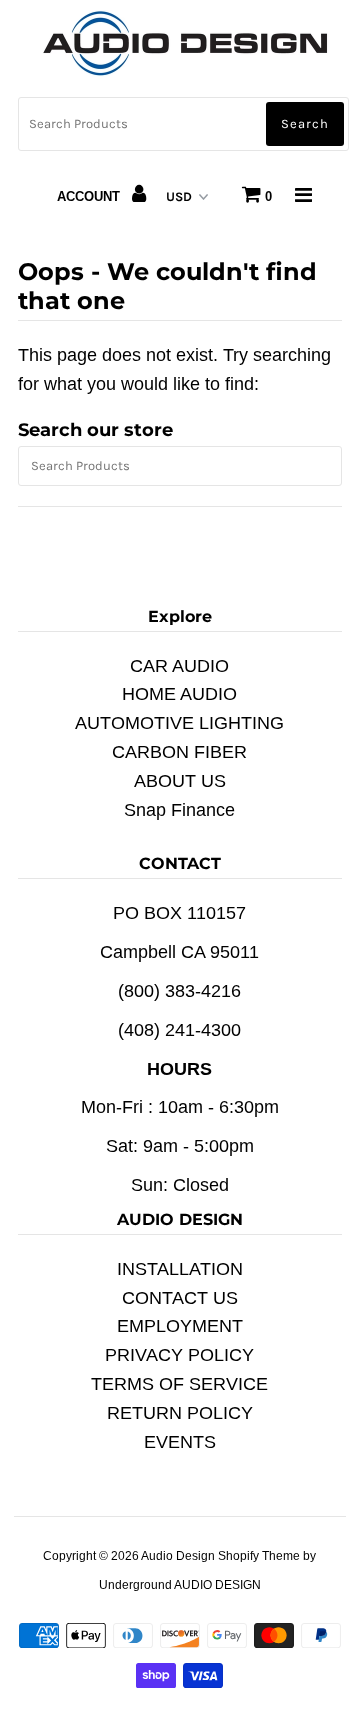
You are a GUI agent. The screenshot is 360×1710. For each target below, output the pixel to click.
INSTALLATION (180, 1269)
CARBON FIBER (179, 752)
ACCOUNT (90, 196)
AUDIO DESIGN (217, 1585)
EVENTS (180, 1442)
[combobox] (183, 124)
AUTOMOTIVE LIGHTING (179, 723)
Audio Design (179, 1556)
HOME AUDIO (179, 694)
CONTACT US (180, 1298)
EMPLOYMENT (180, 1326)
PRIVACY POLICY (179, 1355)
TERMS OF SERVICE (179, 1384)
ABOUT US (180, 781)
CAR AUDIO (179, 666)
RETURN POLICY (180, 1413)
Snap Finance (179, 810)
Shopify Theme (259, 1556)
